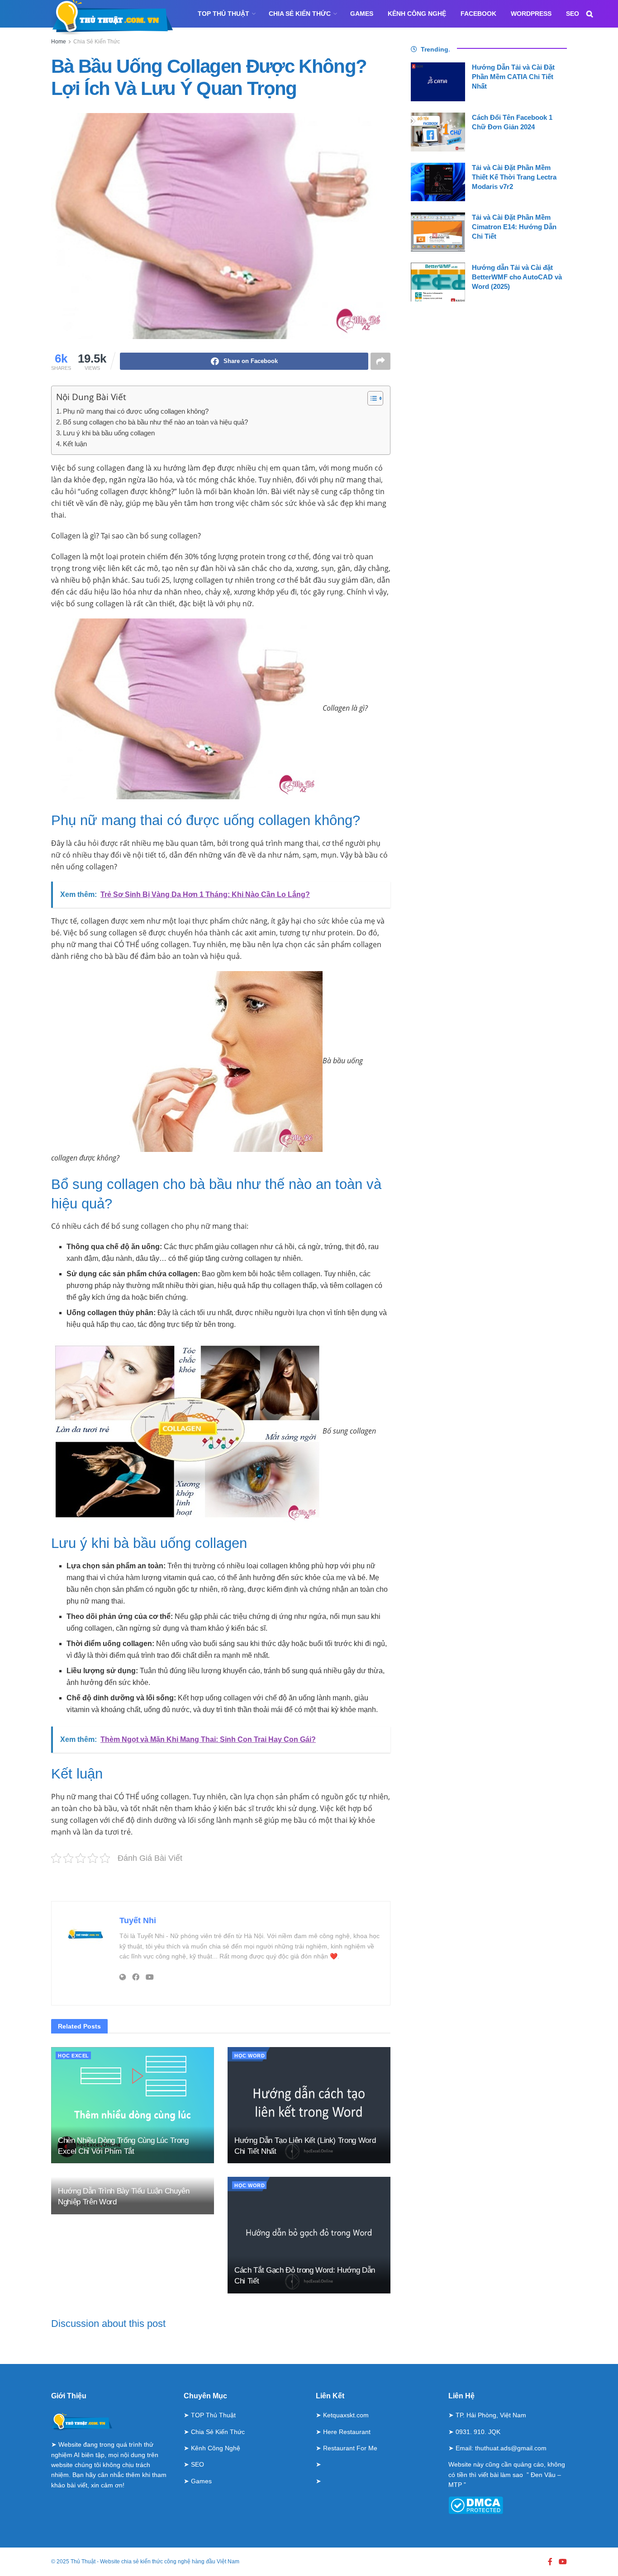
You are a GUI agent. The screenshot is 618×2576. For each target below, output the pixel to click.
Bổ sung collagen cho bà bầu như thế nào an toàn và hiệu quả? (155, 422)
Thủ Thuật (83, 2562)
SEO (573, 14)
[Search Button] (590, 14)
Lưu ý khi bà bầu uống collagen (109, 433)
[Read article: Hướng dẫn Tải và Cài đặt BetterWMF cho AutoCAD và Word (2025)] (438, 282)
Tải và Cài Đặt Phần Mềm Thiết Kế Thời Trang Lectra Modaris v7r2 (514, 177)
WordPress (531, 14)
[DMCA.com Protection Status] (476, 2505)
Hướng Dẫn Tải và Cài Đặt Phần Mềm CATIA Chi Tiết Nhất (513, 77)
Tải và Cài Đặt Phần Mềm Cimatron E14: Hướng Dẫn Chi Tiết (514, 227)
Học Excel (74, 2056)
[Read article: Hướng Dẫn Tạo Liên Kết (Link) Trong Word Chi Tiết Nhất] (309, 2105)
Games (362, 14)
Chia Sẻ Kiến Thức (300, 14)
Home (59, 42)
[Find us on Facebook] (550, 2562)
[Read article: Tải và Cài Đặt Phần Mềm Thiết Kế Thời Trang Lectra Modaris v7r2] (438, 182)
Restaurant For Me (350, 2448)
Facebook (478, 14)
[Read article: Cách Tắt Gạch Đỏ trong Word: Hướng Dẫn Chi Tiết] (309, 2235)
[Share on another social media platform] (380, 361)
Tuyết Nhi (138, 1920)
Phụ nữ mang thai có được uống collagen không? (136, 411)
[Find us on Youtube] (563, 2562)
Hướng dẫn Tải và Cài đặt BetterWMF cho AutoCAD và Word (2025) (517, 277)
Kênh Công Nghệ (417, 14)
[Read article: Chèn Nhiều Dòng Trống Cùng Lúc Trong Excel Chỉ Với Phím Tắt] (133, 2105)
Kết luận (75, 444)
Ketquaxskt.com (346, 2415)
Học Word (250, 2056)
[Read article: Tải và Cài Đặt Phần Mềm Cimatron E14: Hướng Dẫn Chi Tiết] (438, 232)
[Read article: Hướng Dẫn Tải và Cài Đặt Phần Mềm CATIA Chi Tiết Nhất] (438, 82)
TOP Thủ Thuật (223, 14)
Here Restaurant (347, 2432)
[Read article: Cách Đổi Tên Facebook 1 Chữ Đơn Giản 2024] (438, 132)
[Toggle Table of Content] (371, 398)
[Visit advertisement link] (221, 1882)
